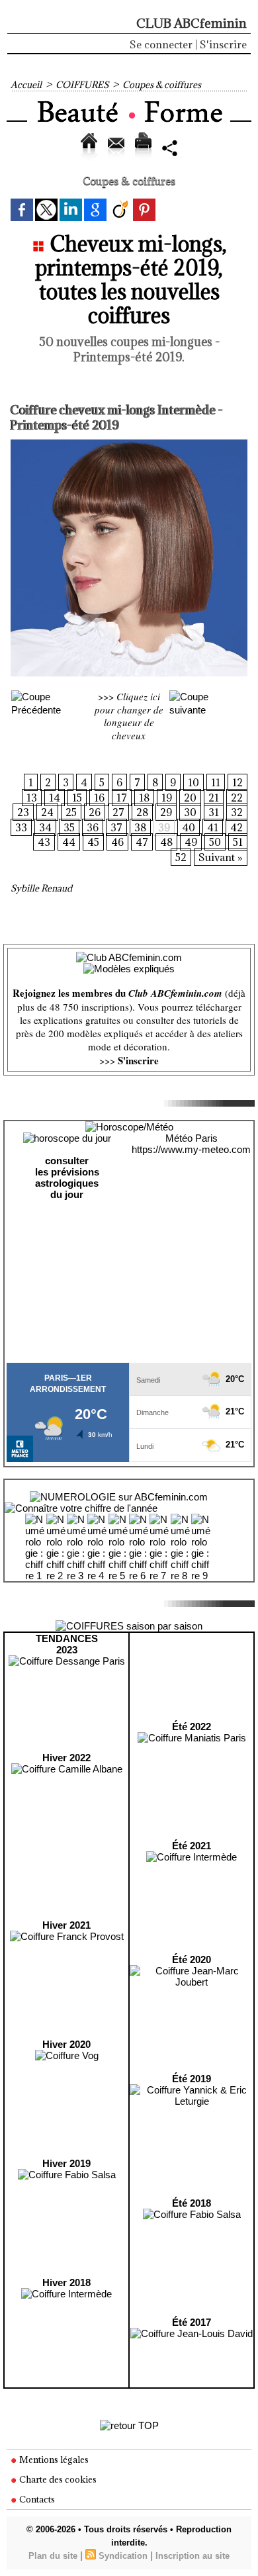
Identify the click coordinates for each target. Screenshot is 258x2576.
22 (237, 798)
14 (55, 798)
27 (118, 812)
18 (144, 798)
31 (214, 812)
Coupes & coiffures (162, 85)
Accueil (26, 85)
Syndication (123, 2556)
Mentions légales (53, 2460)
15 (77, 798)
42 (236, 827)
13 (32, 798)
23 (23, 812)
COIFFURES (82, 85)
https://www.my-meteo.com (191, 1149)
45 (93, 842)
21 (214, 798)
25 (71, 812)
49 (191, 842)
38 (140, 827)
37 (116, 827)
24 (47, 812)
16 (99, 798)
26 (95, 812)
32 (237, 812)
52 (181, 857)
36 (93, 827)
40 (189, 827)
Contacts (36, 2499)
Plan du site (53, 2556)
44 (69, 842)
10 (193, 782)
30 (190, 812)
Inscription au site (193, 2556)
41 (213, 827)
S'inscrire (223, 44)
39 (164, 827)
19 (167, 798)
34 (45, 827)
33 (21, 827)
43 (44, 842)
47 (142, 842)
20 (190, 798)
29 (166, 812)
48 (166, 842)
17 (122, 798)
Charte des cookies (57, 2479)
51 (238, 842)
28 (142, 812)
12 (237, 782)
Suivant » (221, 857)
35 (69, 827)
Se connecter (161, 44)
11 (216, 782)
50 (215, 842)
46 (117, 842)
